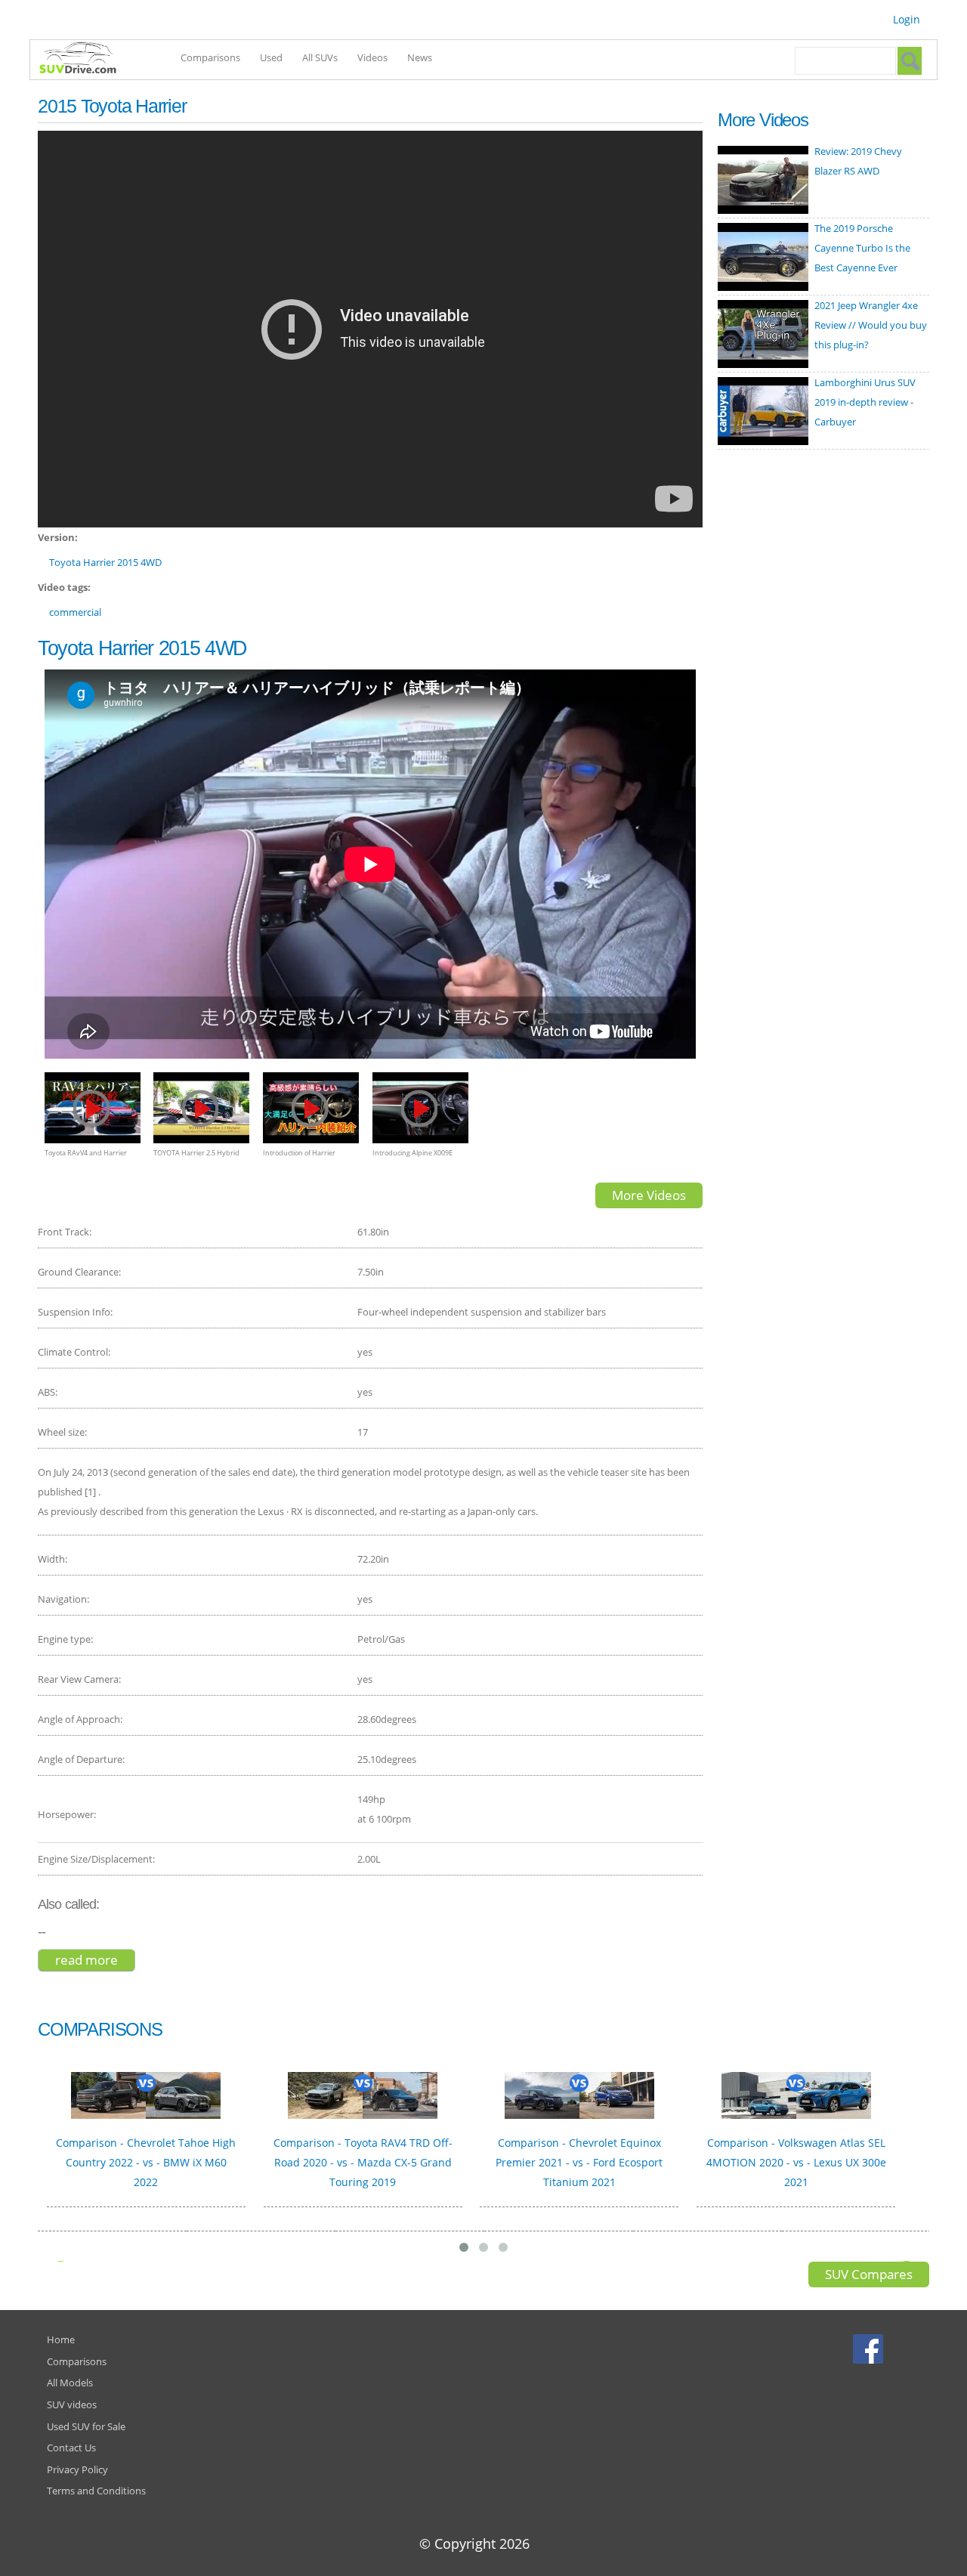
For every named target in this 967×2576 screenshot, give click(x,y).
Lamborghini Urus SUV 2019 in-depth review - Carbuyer (865, 402)
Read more (95, 1960)
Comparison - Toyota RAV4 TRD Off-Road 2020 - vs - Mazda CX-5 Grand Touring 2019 (363, 2162)
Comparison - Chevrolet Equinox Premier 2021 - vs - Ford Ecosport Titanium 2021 (579, 2162)
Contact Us (71, 2448)
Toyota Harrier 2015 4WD (105, 562)
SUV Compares (869, 2274)
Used (271, 57)
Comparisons (210, 57)
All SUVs (320, 57)
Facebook (870, 2349)
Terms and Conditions (96, 2491)
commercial (75, 612)
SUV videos (72, 2404)
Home (61, 2339)
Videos (372, 57)
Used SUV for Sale (86, 2426)
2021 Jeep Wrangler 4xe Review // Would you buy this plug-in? (871, 325)
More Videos (649, 1195)
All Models (70, 2383)
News (420, 57)
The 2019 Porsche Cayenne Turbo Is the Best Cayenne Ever (862, 248)
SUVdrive (85, 60)
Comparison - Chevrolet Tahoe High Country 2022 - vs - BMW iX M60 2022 (146, 2162)
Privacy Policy (77, 2469)
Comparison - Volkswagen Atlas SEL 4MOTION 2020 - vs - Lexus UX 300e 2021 (796, 2162)
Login (907, 19)
